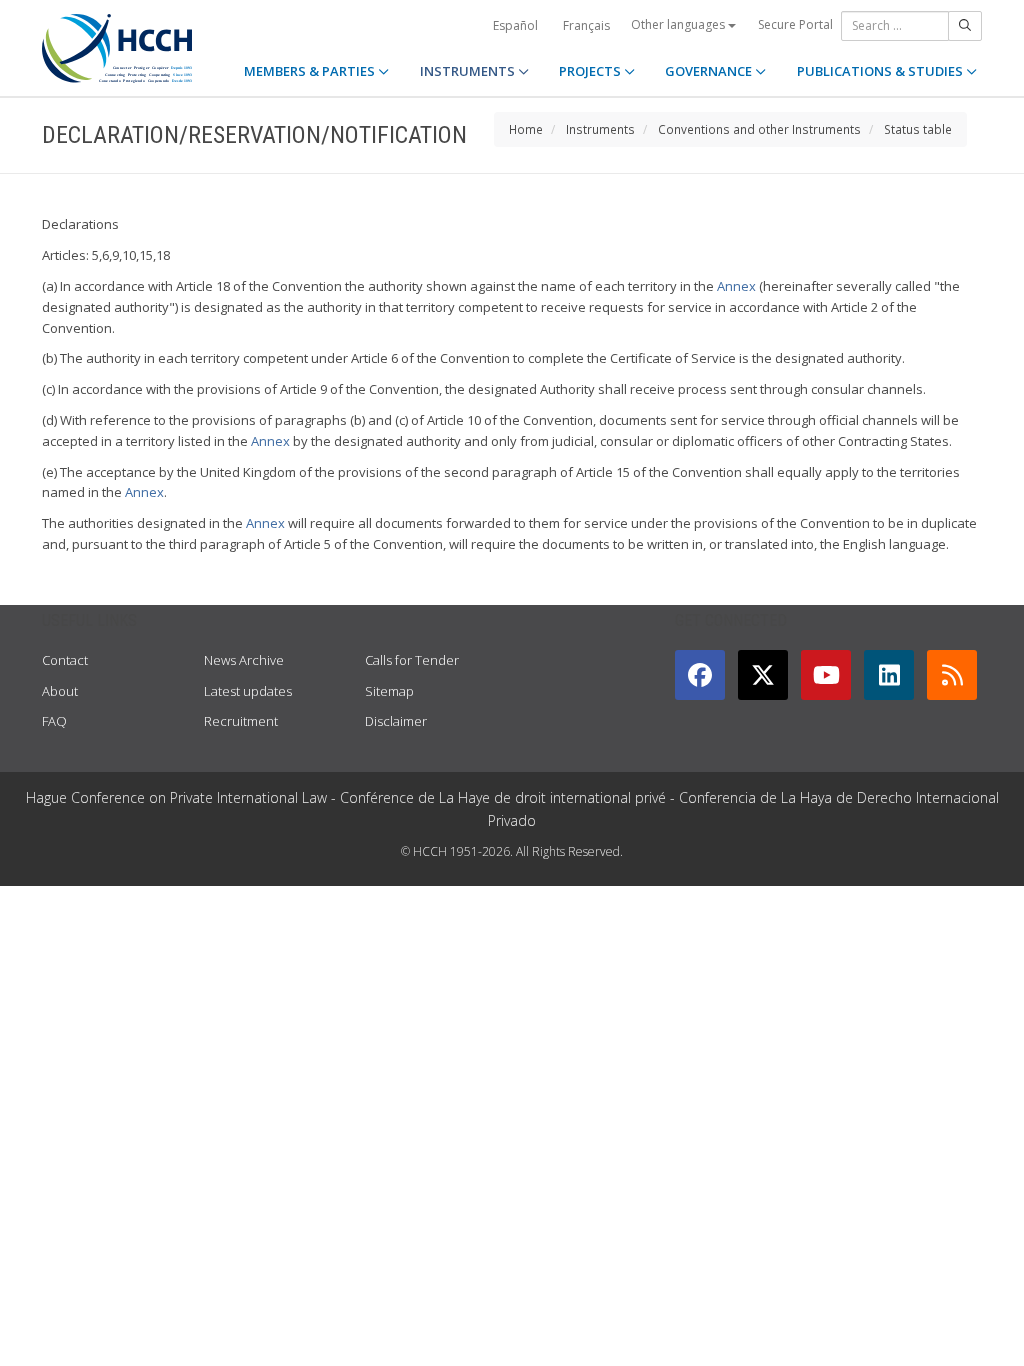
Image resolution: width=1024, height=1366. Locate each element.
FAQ (54, 721)
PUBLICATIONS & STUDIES (881, 71)
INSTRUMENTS (469, 71)
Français (586, 25)
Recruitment (241, 721)
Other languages (679, 24)
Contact (65, 660)
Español (515, 25)
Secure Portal (795, 24)
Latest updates (248, 691)
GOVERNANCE (710, 71)
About (60, 691)
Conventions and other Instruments (759, 129)
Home (526, 129)
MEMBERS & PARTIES (311, 71)
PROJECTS (591, 71)
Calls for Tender (412, 660)
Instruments (600, 129)
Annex (736, 286)
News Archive (244, 660)
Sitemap (389, 691)
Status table (918, 129)
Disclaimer (396, 721)
